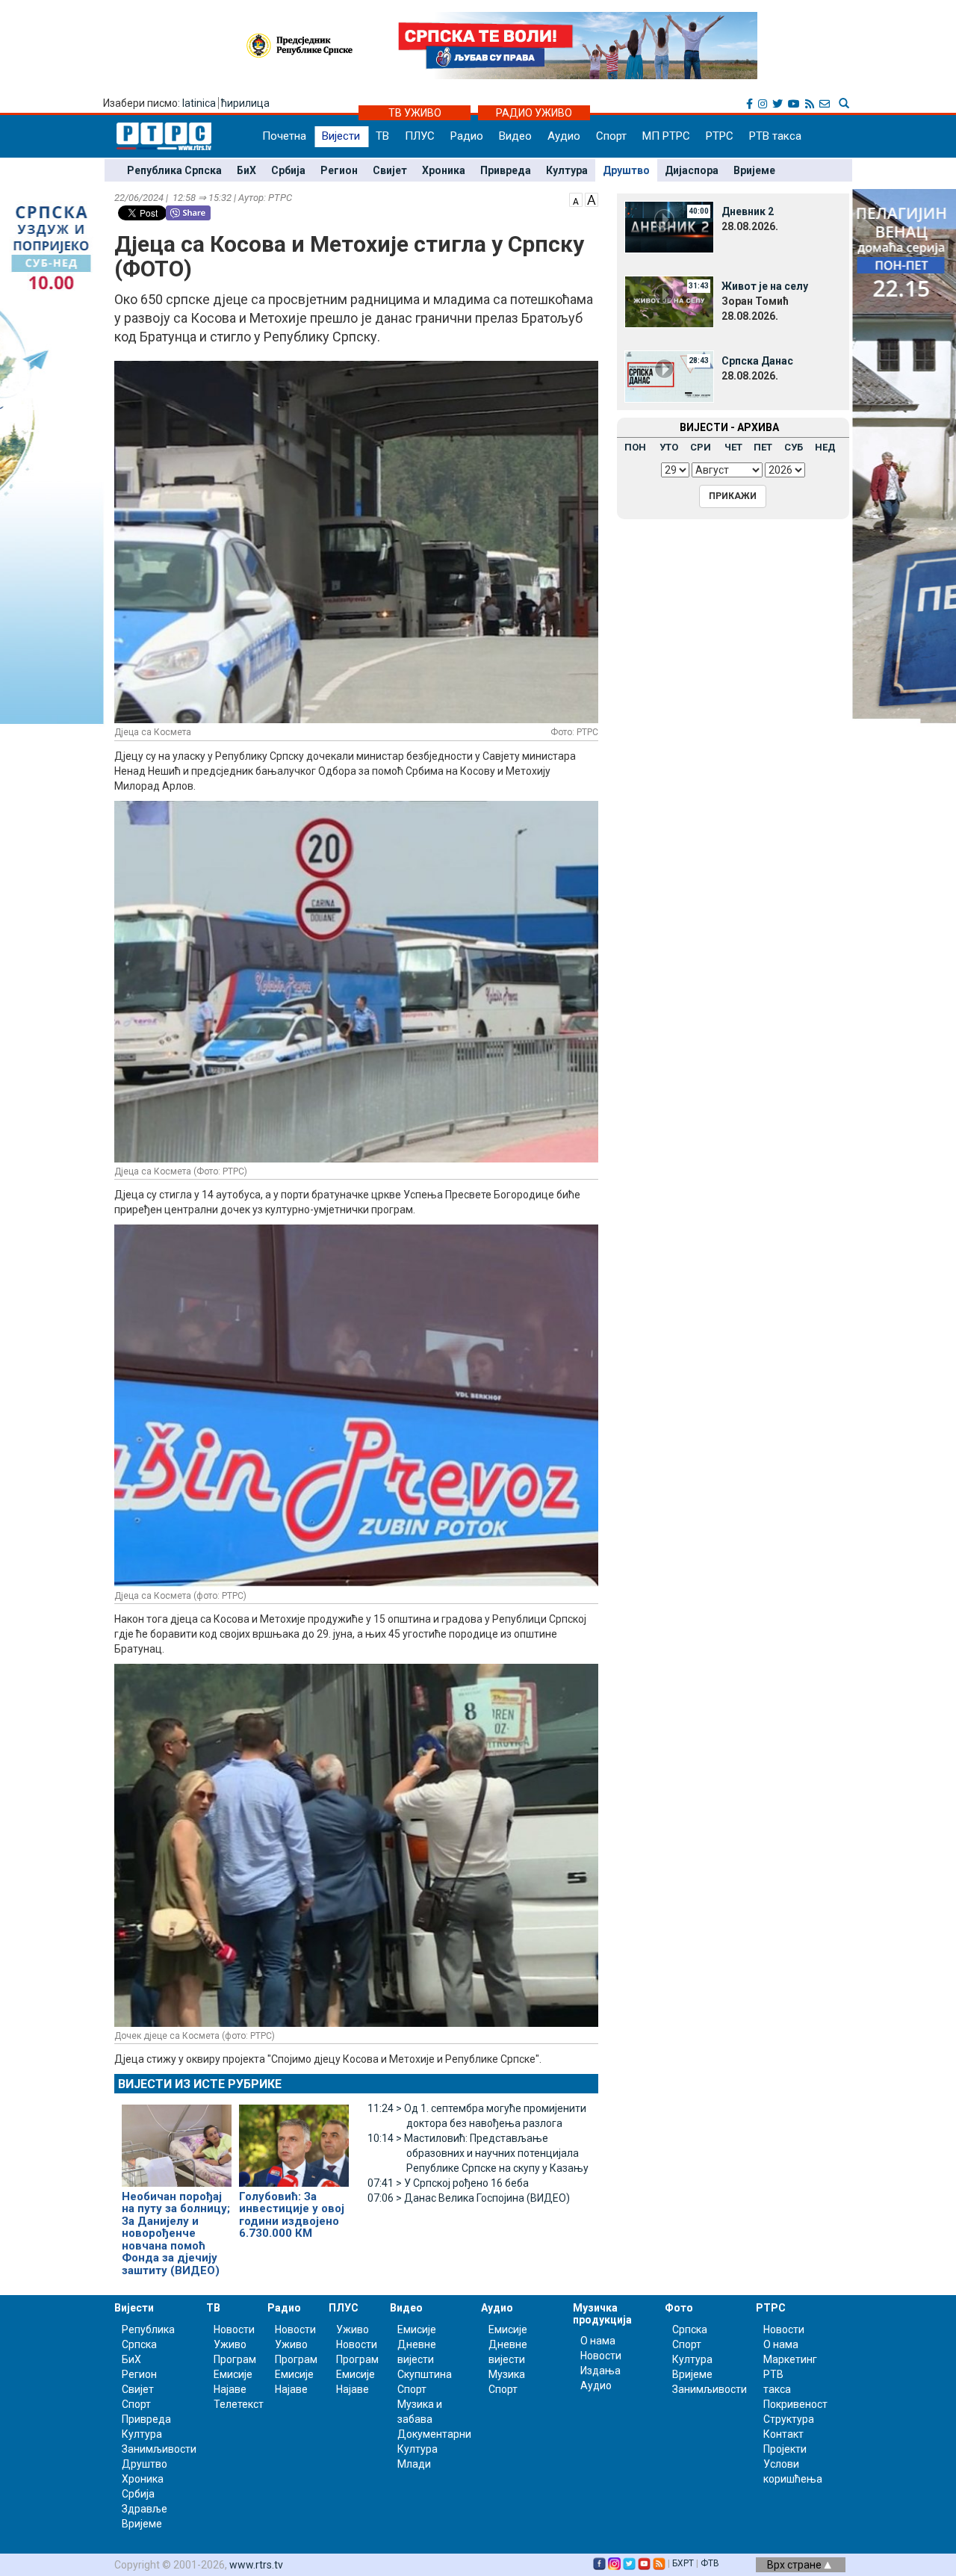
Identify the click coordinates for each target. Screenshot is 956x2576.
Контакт (783, 2434)
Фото (679, 2308)
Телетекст (239, 2404)
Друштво (626, 170)
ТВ (382, 136)
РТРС (720, 136)
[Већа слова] (592, 199)
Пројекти (785, 2449)
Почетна (284, 136)
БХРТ (683, 2563)
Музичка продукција (602, 2313)
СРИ (701, 447)
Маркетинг (790, 2359)
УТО (669, 447)
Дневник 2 (748, 211)
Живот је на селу (765, 286)
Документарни (434, 2434)
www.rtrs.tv (256, 2565)
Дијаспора (692, 170)
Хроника (444, 170)
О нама (598, 2341)
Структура (789, 2419)
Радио (467, 136)
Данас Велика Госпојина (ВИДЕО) (469, 2198)
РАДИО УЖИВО (534, 113)
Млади (414, 2464)
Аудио (564, 136)
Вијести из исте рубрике (200, 2084)
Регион (339, 170)
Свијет (390, 170)
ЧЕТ (733, 447)
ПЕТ (763, 447)
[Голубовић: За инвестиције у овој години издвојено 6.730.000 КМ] (294, 2139)
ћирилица (245, 103)
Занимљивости (159, 2449)
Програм (235, 2359)
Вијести (341, 136)
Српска (690, 2329)
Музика (507, 2374)
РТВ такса (775, 136)
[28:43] (669, 376)
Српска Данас (757, 361)
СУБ (794, 447)
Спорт (611, 136)
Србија (288, 170)
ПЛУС (420, 136)
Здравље (145, 2509)
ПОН (635, 447)
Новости (234, 2329)
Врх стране (795, 2565)
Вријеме (754, 170)
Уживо (230, 2344)
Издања (600, 2371)
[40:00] (669, 226)
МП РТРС (666, 136)
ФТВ (710, 2563)
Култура (567, 170)
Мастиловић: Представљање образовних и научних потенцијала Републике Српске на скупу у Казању (478, 2153)
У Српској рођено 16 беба (448, 2183)
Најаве (230, 2389)
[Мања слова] (576, 199)
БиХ (246, 170)
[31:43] (669, 301)
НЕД (825, 447)
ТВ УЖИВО (415, 113)
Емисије (233, 2374)
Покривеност (795, 2404)
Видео (515, 136)
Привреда (506, 170)
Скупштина (425, 2374)
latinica (199, 103)
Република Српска (174, 170)
